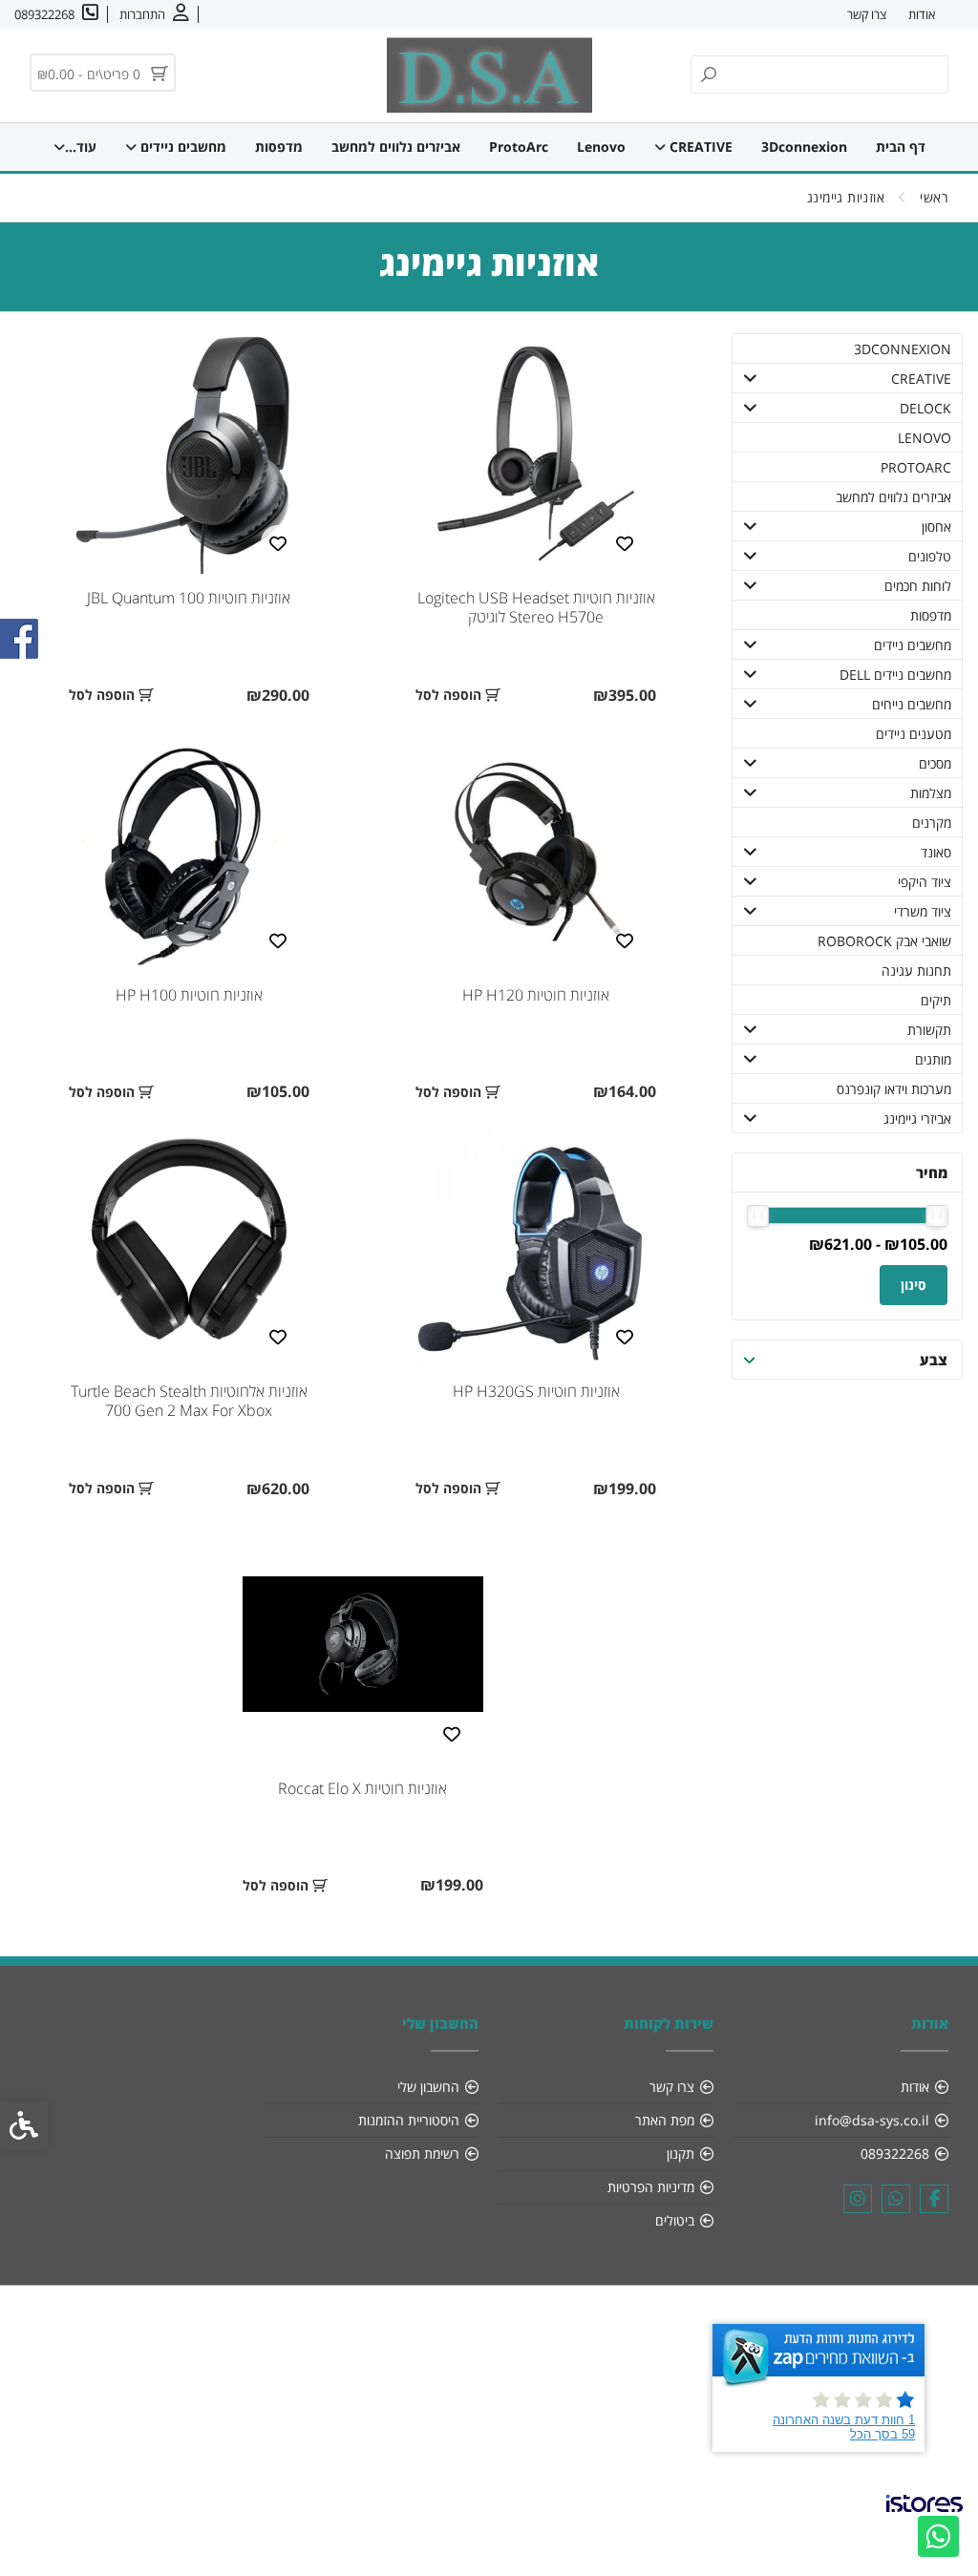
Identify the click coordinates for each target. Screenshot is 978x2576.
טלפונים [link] (930, 556)
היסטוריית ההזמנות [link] (409, 2120)
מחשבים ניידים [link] (181, 147)
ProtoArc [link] (519, 147)
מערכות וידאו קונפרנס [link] (894, 1089)
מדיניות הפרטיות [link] (651, 2187)
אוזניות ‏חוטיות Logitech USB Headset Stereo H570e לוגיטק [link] (536, 607)
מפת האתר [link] (665, 2120)
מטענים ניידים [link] (914, 734)
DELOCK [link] (925, 408)
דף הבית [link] (901, 147)
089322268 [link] (895, 2154)
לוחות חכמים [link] (918, 586)
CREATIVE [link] (699, 147)
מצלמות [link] (931, 793)
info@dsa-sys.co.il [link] (872, 2120)
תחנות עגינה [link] (916, 971)
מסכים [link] (935, 763)
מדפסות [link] (279, 147)
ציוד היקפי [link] (925, 882)
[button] (751, 378)
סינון (914, 1285)
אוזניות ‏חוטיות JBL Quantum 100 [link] (189, 598)
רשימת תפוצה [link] (422, 2154)
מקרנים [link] (932, 823)
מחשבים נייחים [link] (912, 704)
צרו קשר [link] (867, 14)
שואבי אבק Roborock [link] (884, 941)
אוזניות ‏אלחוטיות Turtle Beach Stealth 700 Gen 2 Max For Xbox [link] (189, 1401)
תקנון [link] (680, 2154)
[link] (938, 2536)
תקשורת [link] (929, 1030)
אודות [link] (922, 14)
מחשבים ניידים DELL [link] (895, 675)
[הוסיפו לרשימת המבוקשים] (625, 542)
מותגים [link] (933, 1059)
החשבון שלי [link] (428, 2087)
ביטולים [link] (675, 2220)
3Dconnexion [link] (804, 147)
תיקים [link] (936, 1000)
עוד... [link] (81, 147)
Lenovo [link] (601, 147)
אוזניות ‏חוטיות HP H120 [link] (536, 995)
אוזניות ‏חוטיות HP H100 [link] (189, 995)
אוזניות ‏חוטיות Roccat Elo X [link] (362, 1788)
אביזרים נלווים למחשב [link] (396, 147)
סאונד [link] (936, 852)
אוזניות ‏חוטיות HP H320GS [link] (536, 1391)
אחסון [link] (936, 527)
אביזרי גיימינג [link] (917, 1119)
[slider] (936, 1216)
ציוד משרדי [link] (923, 911)
